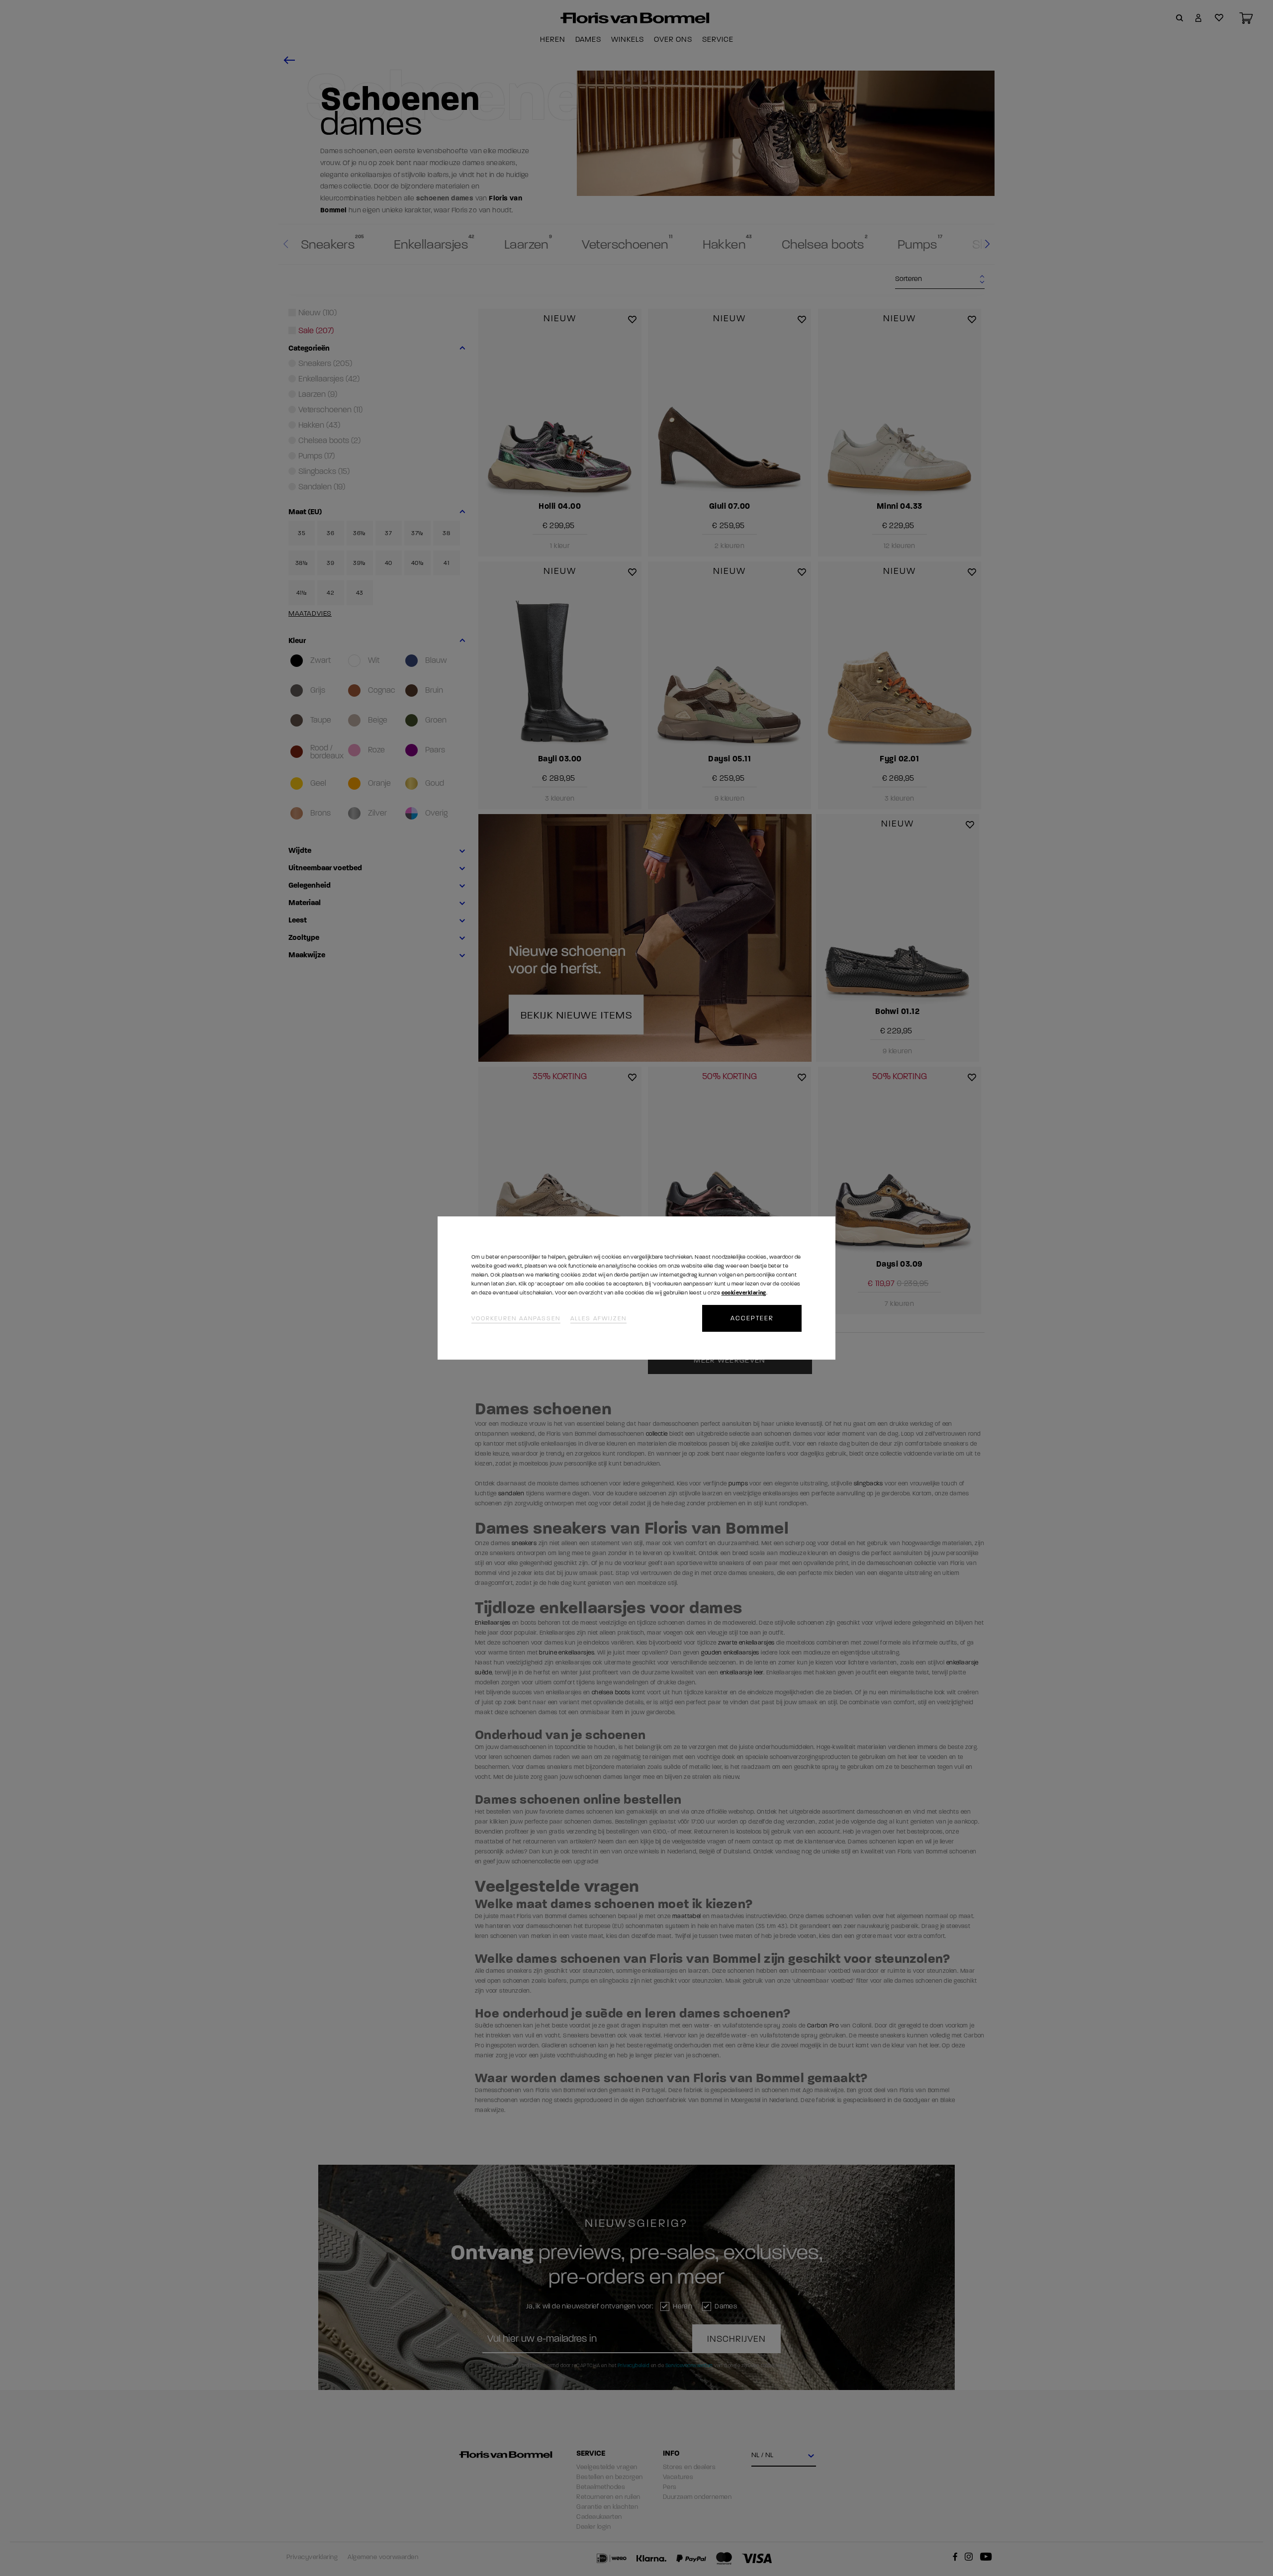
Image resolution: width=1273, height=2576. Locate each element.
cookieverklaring (744, 1293)
